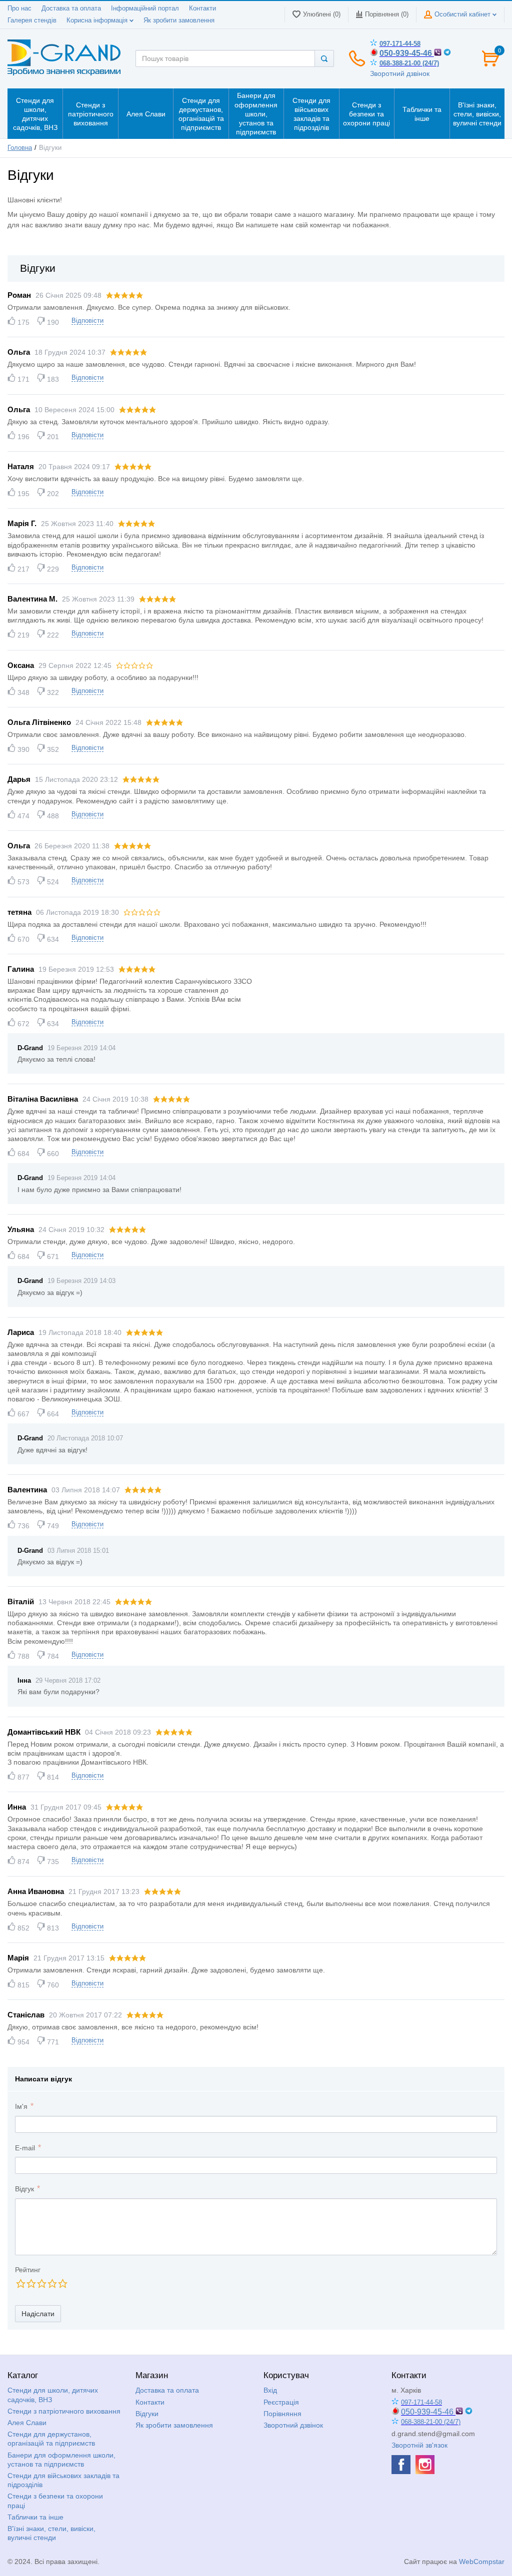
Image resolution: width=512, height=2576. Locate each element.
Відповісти (87, 321)
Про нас (19, 8)
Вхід (270, 2390)
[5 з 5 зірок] (62, 2283)
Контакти (202, 8)
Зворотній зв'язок (419, 2445)
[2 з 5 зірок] (31, 2283)
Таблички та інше (35, 2517)
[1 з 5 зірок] (20, 2283)
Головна (20, 148)
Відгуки (147, 2414)
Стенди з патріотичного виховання (64, 2411)
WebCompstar (482, 2562)
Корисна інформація (98, 20)
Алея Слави (27, 2423)
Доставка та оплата (71, 8)
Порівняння (282, 2414)
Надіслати (38, 2314)
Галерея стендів (32, 20)
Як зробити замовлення (179, 20)
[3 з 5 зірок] (41, 2283)
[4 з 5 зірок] (52, 2283)
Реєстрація (281, 2402)
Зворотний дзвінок (400, 73)
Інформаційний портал (145, 8)
